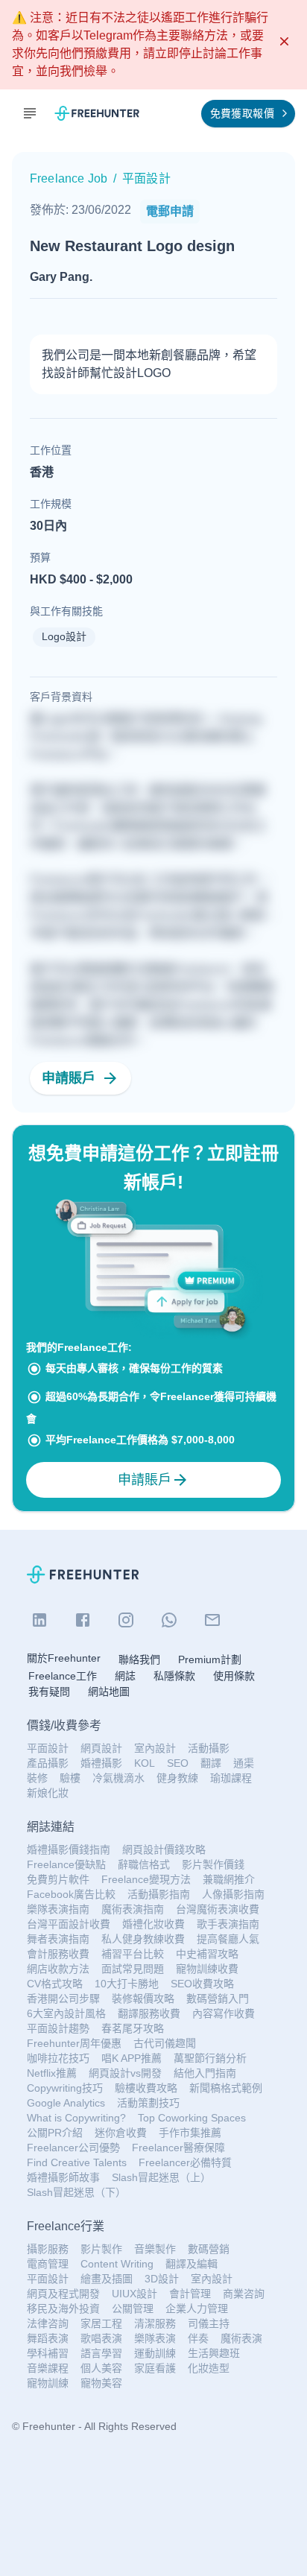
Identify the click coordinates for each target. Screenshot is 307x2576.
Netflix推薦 (52, 2073)
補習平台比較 (133, 1954)
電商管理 (48, 2264)
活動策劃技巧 (148, 2103)
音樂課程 (48, 2368)
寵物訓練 (48, 2383)
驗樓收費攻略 (146, 2088)
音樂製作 (155, 2249)
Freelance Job (69, 178)
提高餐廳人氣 (228, 1939)
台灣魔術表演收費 (218, 1909)
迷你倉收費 (121, 2133)
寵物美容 (101, 2383)
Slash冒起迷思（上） (161, 2177)
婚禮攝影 (101, 1763)
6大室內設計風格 (66, 2013)
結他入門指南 (205, 2073)
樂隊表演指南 (58, 1909)
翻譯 (211, 1763)
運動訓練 (155, 2353)
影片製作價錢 (213, 1864)
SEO (178, 1763)
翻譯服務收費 (149, 2013)
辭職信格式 (144, 1864)
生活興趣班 (214, 2353)
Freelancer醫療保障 (178, 2148)
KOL (145, 1763)
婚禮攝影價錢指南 (69, 1849)
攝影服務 (48, 2249)
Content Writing (117, 2264)
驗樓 (70, 1778)
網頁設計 (101, 1748)
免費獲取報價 (242, 113)
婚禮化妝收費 (153, 1924)
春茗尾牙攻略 (133, 2028)
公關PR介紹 (55, 2133)
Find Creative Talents (77, 2162)
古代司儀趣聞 (165, 2043)
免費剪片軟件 (58, 1879)
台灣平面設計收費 (69, 1924)
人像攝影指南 (233, 1894)
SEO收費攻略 (202, 1984)
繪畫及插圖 (107, 2279)
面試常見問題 (133, 1969)
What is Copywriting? (76, 2118)
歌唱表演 (101, 2338)
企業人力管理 (197, 2308)
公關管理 (133, 2308)
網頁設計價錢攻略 (164, 1849)
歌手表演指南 (228, 1924)
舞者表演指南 (58, 1939)
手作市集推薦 (190, 2133)
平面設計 (48, 1748)
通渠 (244, 1763)
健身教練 (177, 1778)
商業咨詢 (244, 2294)
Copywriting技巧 (65, 2088)
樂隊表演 (155, 2338)
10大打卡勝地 (127, 1984)
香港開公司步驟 (63, 1999)
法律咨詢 (48, 2323)
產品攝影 (48, 1763)
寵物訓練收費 (207, 1969)
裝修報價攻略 (143, 1999)
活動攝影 (209, 1748)
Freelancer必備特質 (185, 2162)
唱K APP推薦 (132, 2058)
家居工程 (101, 2323)
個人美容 (101, 2368)
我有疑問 (49, 1692)
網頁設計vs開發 (125, 2073)
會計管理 (190, 2294)
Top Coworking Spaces (192, 2118)
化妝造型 (209, 2368)
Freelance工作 (63, 1676)
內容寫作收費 (224, 2013)
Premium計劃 (210, 1659)
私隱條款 (174, 1676)
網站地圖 (109, 1692)
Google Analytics (66, 2103)
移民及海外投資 (63, 2308)
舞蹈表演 (48, 2338)
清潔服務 (155, 2323)
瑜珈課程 (231, 1778)
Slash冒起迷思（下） (76, 2192)
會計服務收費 (58, 1954)
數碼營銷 (209, 2249)
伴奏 (198, 2338)
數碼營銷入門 (218, 1999)
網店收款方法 (58, 1969)
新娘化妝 (48, 1793)
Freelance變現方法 (146, 1879)
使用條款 (234, 1676)
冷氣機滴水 (118, 1778)
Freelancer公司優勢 (73, 2148)
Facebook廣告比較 (71, 1894)
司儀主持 (209, 2323)
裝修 (37, 1778)
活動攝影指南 (159, 1894)
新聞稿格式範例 (226, 2088)
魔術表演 (241, 2338)
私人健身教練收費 (143, 1939)
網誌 (125, 1676)
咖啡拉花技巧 (58, 2058)
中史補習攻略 (207, 1954)
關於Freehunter (64, 1658)
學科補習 (48, 2353)
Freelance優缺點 (66, 1864)
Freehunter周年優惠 (74, 2043)
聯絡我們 (139, 1659)
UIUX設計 (134, 2294)
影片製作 (101, 2249)
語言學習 (101, 2353)
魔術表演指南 (133, 1909)
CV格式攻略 (55, 1984)
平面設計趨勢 (58, 2028)
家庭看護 (155, 2368)
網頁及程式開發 (63, 2294)
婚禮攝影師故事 (63, 2177)
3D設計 (162, 2279)
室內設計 (155, 1748)
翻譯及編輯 (192, 2264)
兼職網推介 (229, 1879)
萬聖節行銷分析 (210, 2058)
